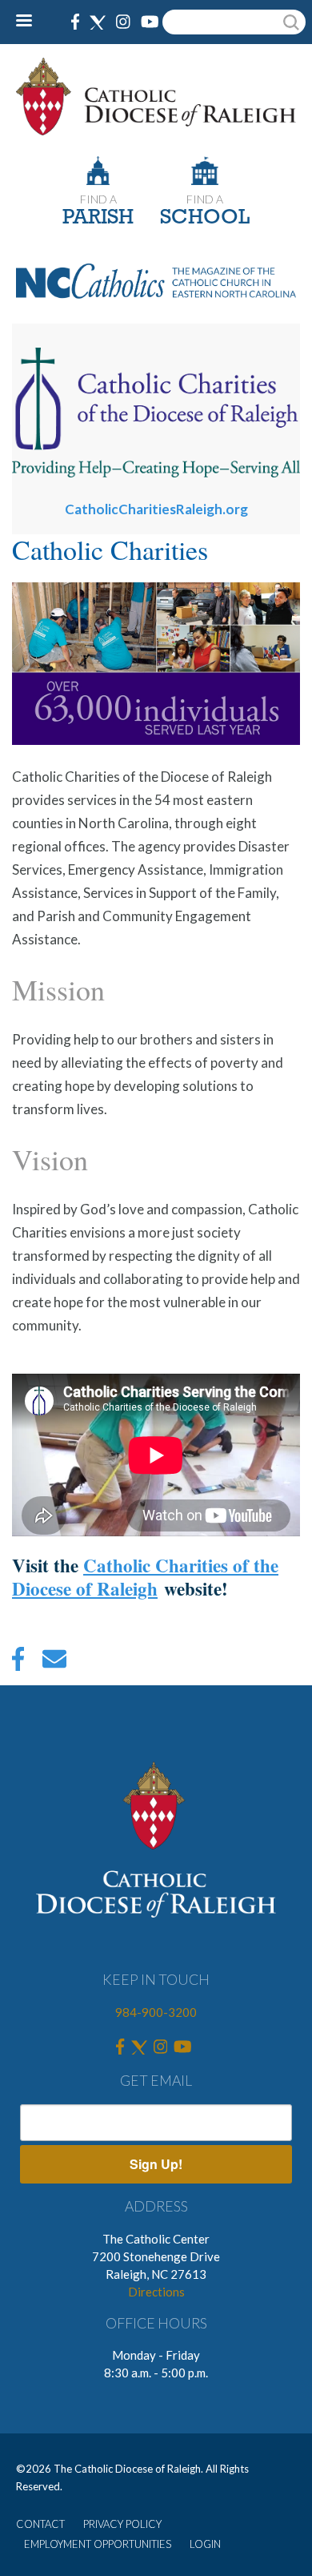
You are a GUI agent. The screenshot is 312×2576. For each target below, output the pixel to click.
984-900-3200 (156, 2012)
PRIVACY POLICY (122, 2524)
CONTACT (40, 2524)
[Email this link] (54, 1663)
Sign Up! (156, 2164)
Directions (156, 2292)
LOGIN (205, 2544)
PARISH (98, 218)
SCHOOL (205, 218)
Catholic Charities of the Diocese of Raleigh (145, 1577)
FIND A (98, 199)
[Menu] (30, 22)
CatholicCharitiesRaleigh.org (156, 509)
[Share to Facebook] (18, 1663)
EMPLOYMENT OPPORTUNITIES (98, 2544)
